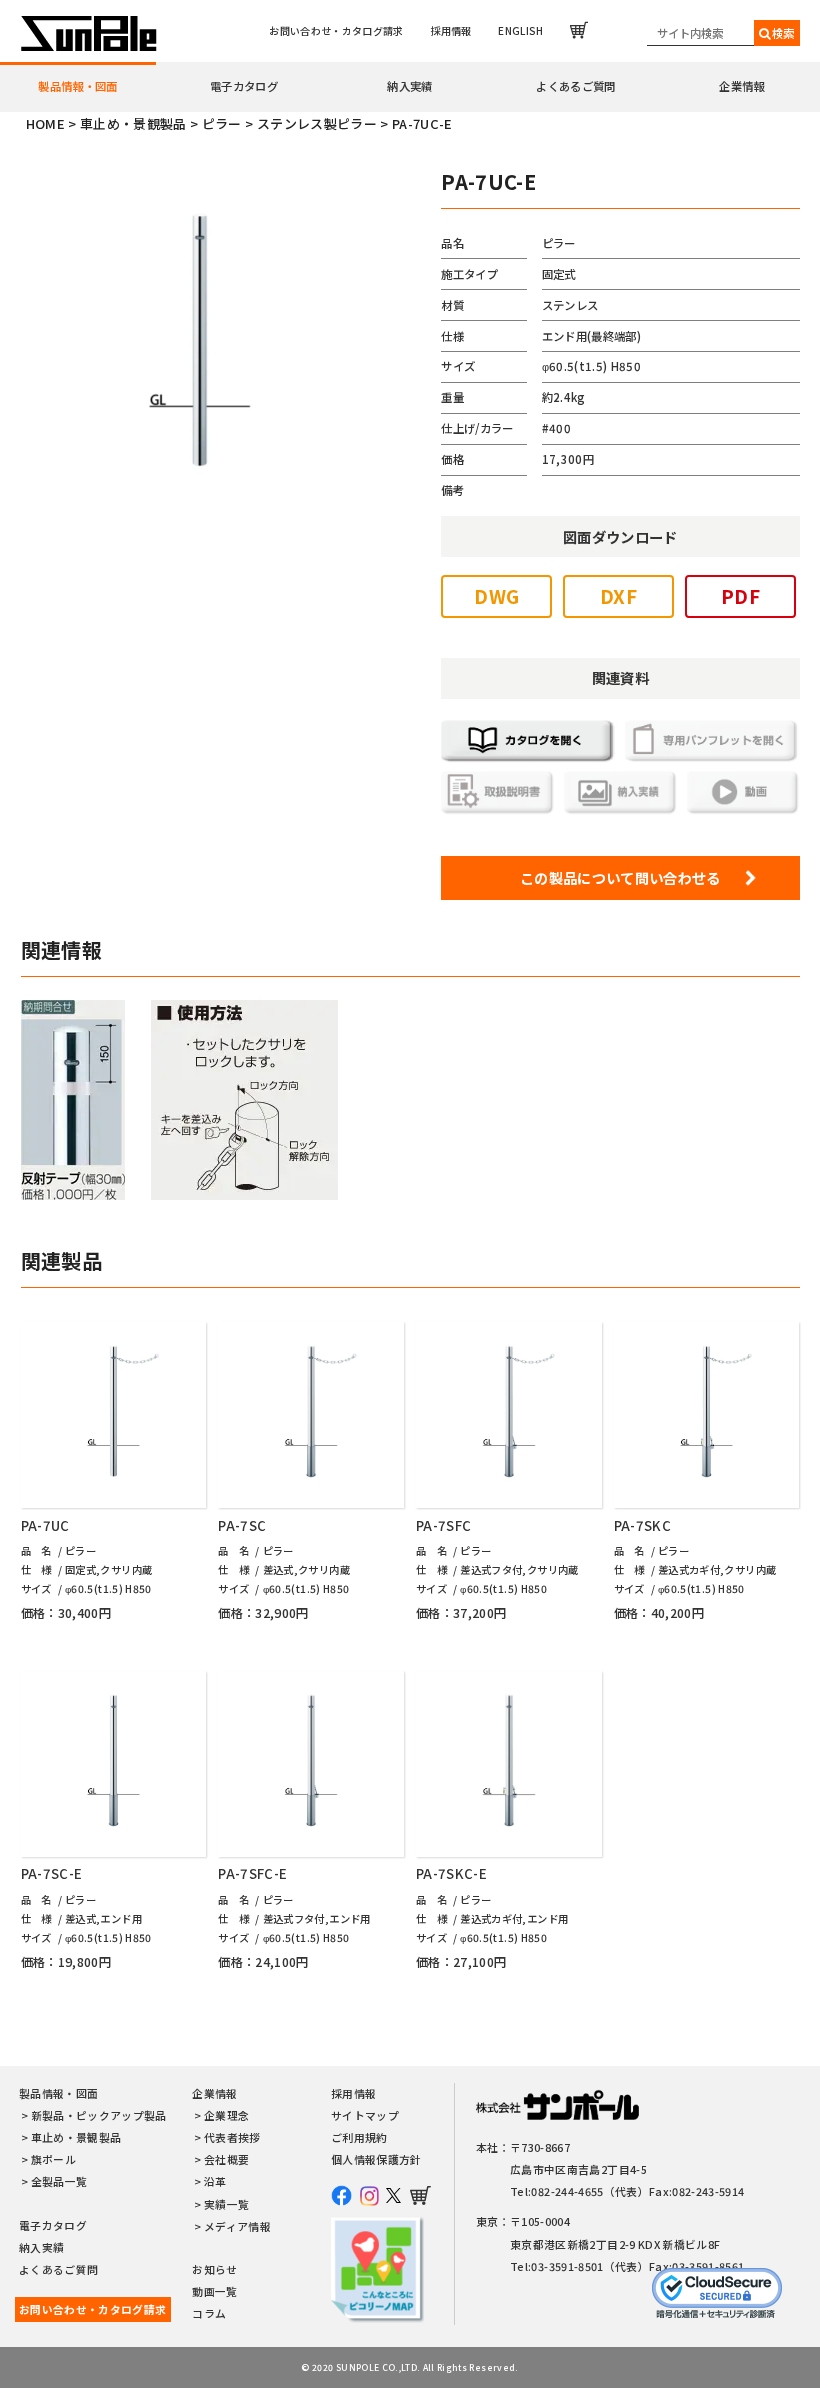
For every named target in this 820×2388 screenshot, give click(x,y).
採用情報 (450, 30)
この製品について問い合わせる (620, 877)
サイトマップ (365, 2115)
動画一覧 (214, 2291)
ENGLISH (520, 30)
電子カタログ (244, 86)
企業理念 (226, 2115)
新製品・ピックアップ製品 (99, 2115)
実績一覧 (226, 2204)
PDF (740, 595)
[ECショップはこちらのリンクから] (579, 30)
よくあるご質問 (575, 86)
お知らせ (214, 2269)
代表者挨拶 (232, 2137)
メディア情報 (237, 2226)
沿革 (215, 2181)
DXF (618, 595)
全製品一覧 (59, 2181)
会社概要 (226, 2159)
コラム (209, 2313)
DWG (496, 595)
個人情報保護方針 (376, 2159)
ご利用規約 (359, 2137)
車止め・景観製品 (76, 2137)
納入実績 (409, 86)
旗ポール (53, 2159)
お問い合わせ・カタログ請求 (336, 30)
